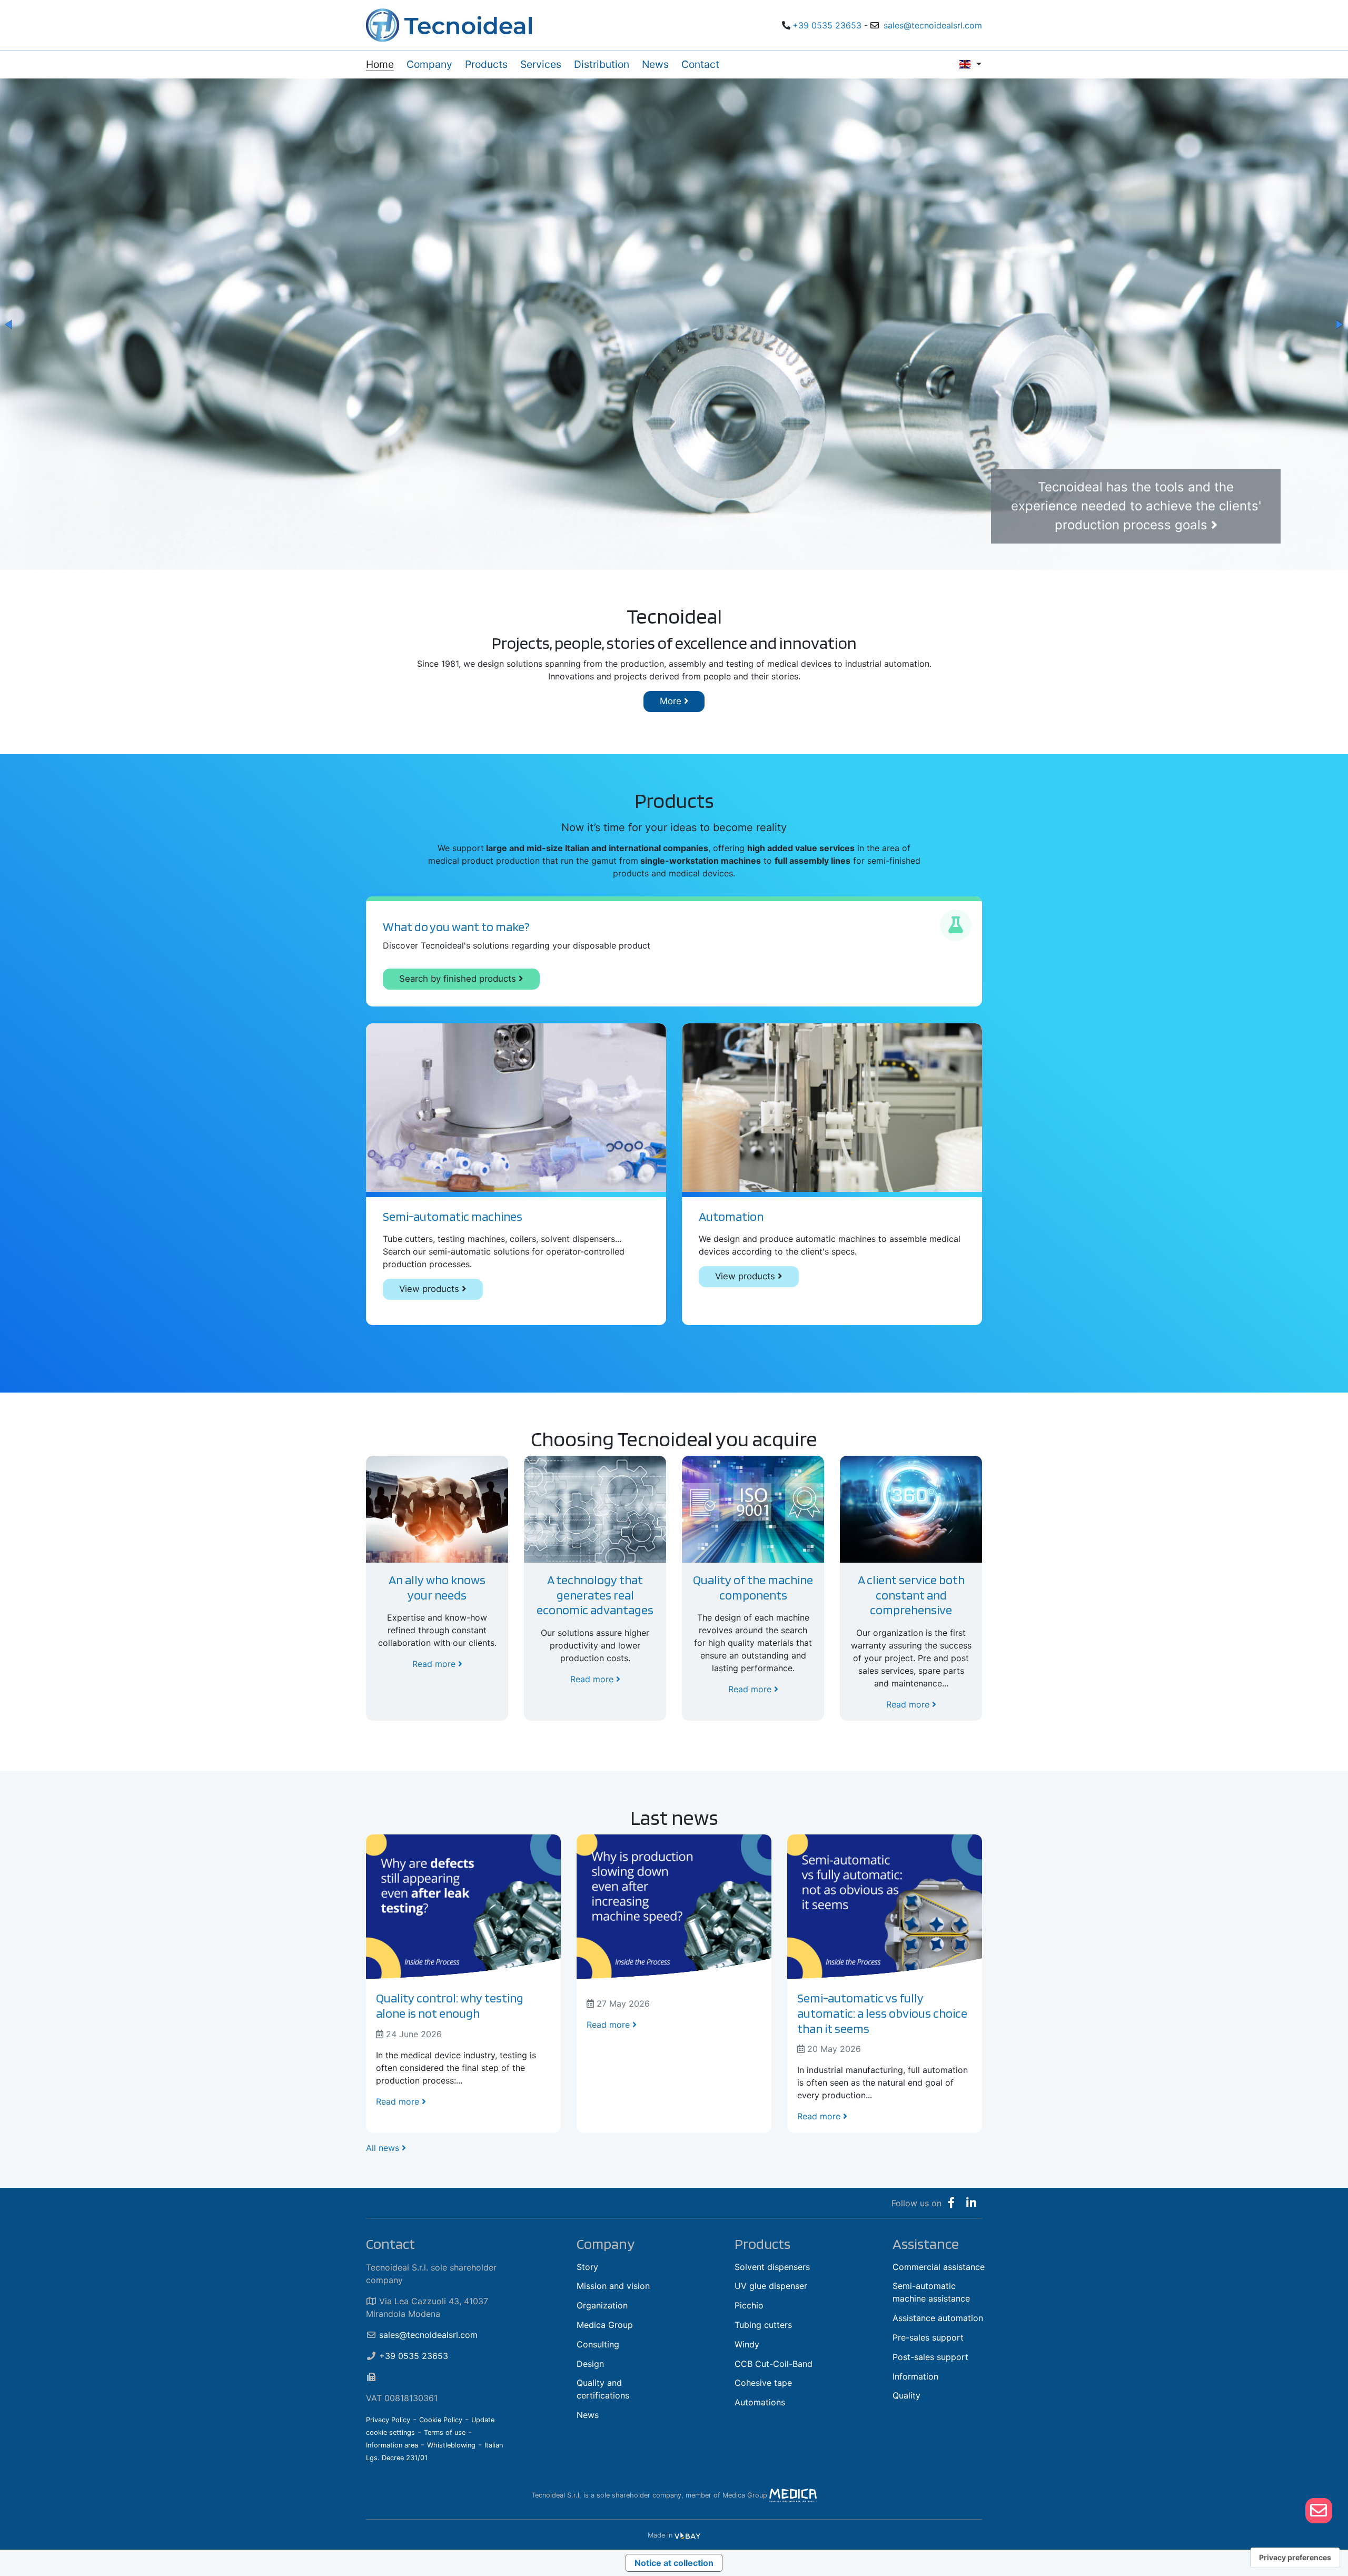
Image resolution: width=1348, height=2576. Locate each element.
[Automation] (832, 1108)
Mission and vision (613, 2286)
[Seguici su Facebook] (951, 2203)
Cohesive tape (763, 2383)
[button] (9, 324)
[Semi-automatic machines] (516, 1108)
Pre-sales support (928, 2337)
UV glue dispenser (771, 2286)
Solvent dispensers (772, 2267)
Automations (760, 2402)
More (672, 701)
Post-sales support (930, 2357)
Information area (392, 2445)
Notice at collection (674, 2563)
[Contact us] (1319, 2510)
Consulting (598, 2344)
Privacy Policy (388, 2420)
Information (915, 2376)
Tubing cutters (763, 2325)
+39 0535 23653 (827, 25)
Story (587, 2267)
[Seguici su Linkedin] (971, 2203)
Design (590, 2364)
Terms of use (445, 2432)
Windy (747, 2344)
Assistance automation (938, 2318)
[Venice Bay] (687, 2535)
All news (384, 2148)
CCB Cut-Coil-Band (774, 2364)
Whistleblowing (451, 2445)
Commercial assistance (939, 2267)
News (588, 2415)
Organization (602, 2305)
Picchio (749, 2305)
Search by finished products (459, 979)
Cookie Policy (441, 2420)
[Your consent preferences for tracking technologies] (1295, 2558)
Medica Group (605, 2325)
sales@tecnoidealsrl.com (933, 25)
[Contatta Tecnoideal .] (1319, 2511)
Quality (906, 2395)
